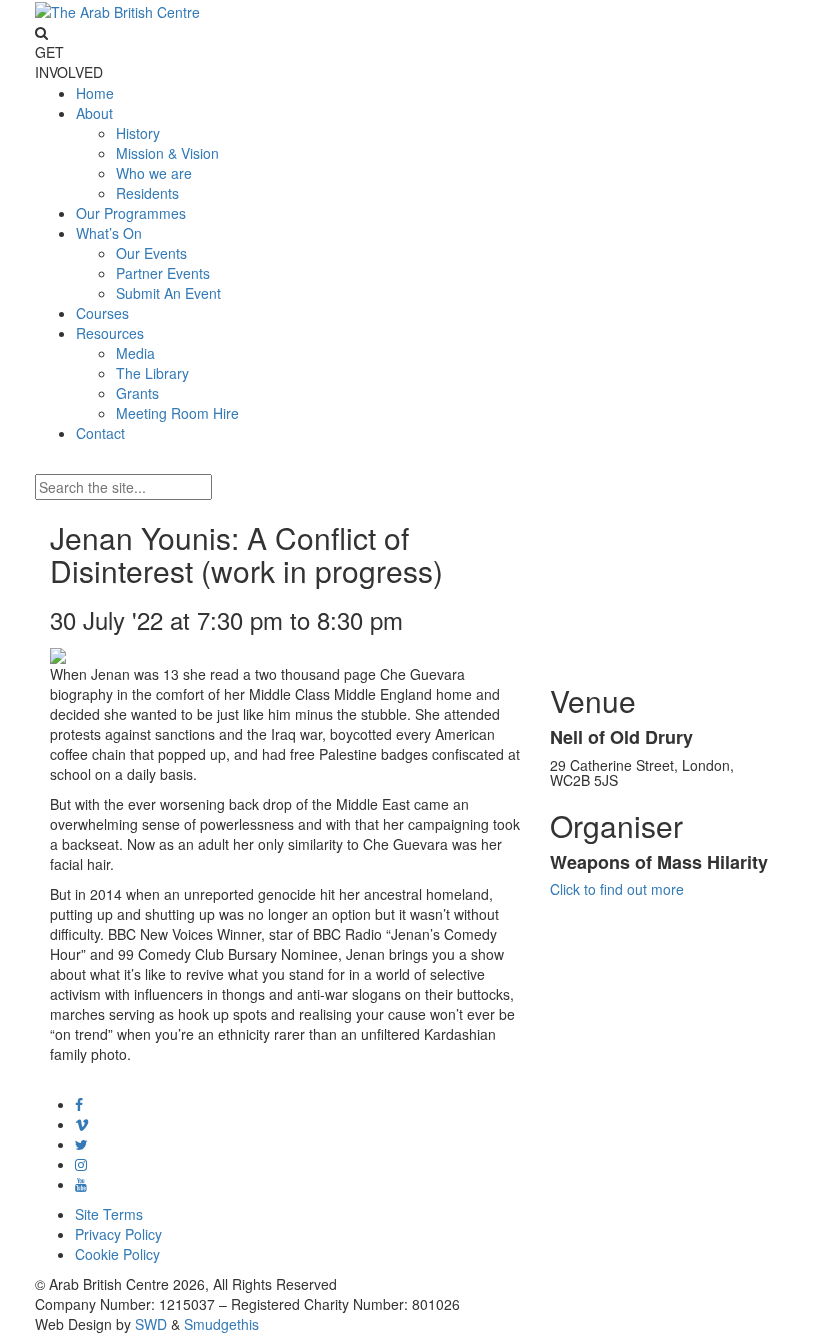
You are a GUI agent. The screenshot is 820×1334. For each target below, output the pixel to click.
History (138, 133)
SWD (151, 1324)
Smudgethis (221, 1324)
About (94, 113)
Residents (147, 193)
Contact (100, 433)
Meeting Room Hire (177, 413)
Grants (137, 393)
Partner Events (163, 273)
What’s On (109, 233)
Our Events (151, 253)
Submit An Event (168, 293)
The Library (152, 373)
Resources (110, 333)
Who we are (154, 173)
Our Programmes (131, 213)
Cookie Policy (117, 1254)
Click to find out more (617, 889)
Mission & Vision (167, 153)
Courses (102, 313)
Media (135, 353)
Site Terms (109, 1214)
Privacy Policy (118, 1234)
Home (95, 93)
